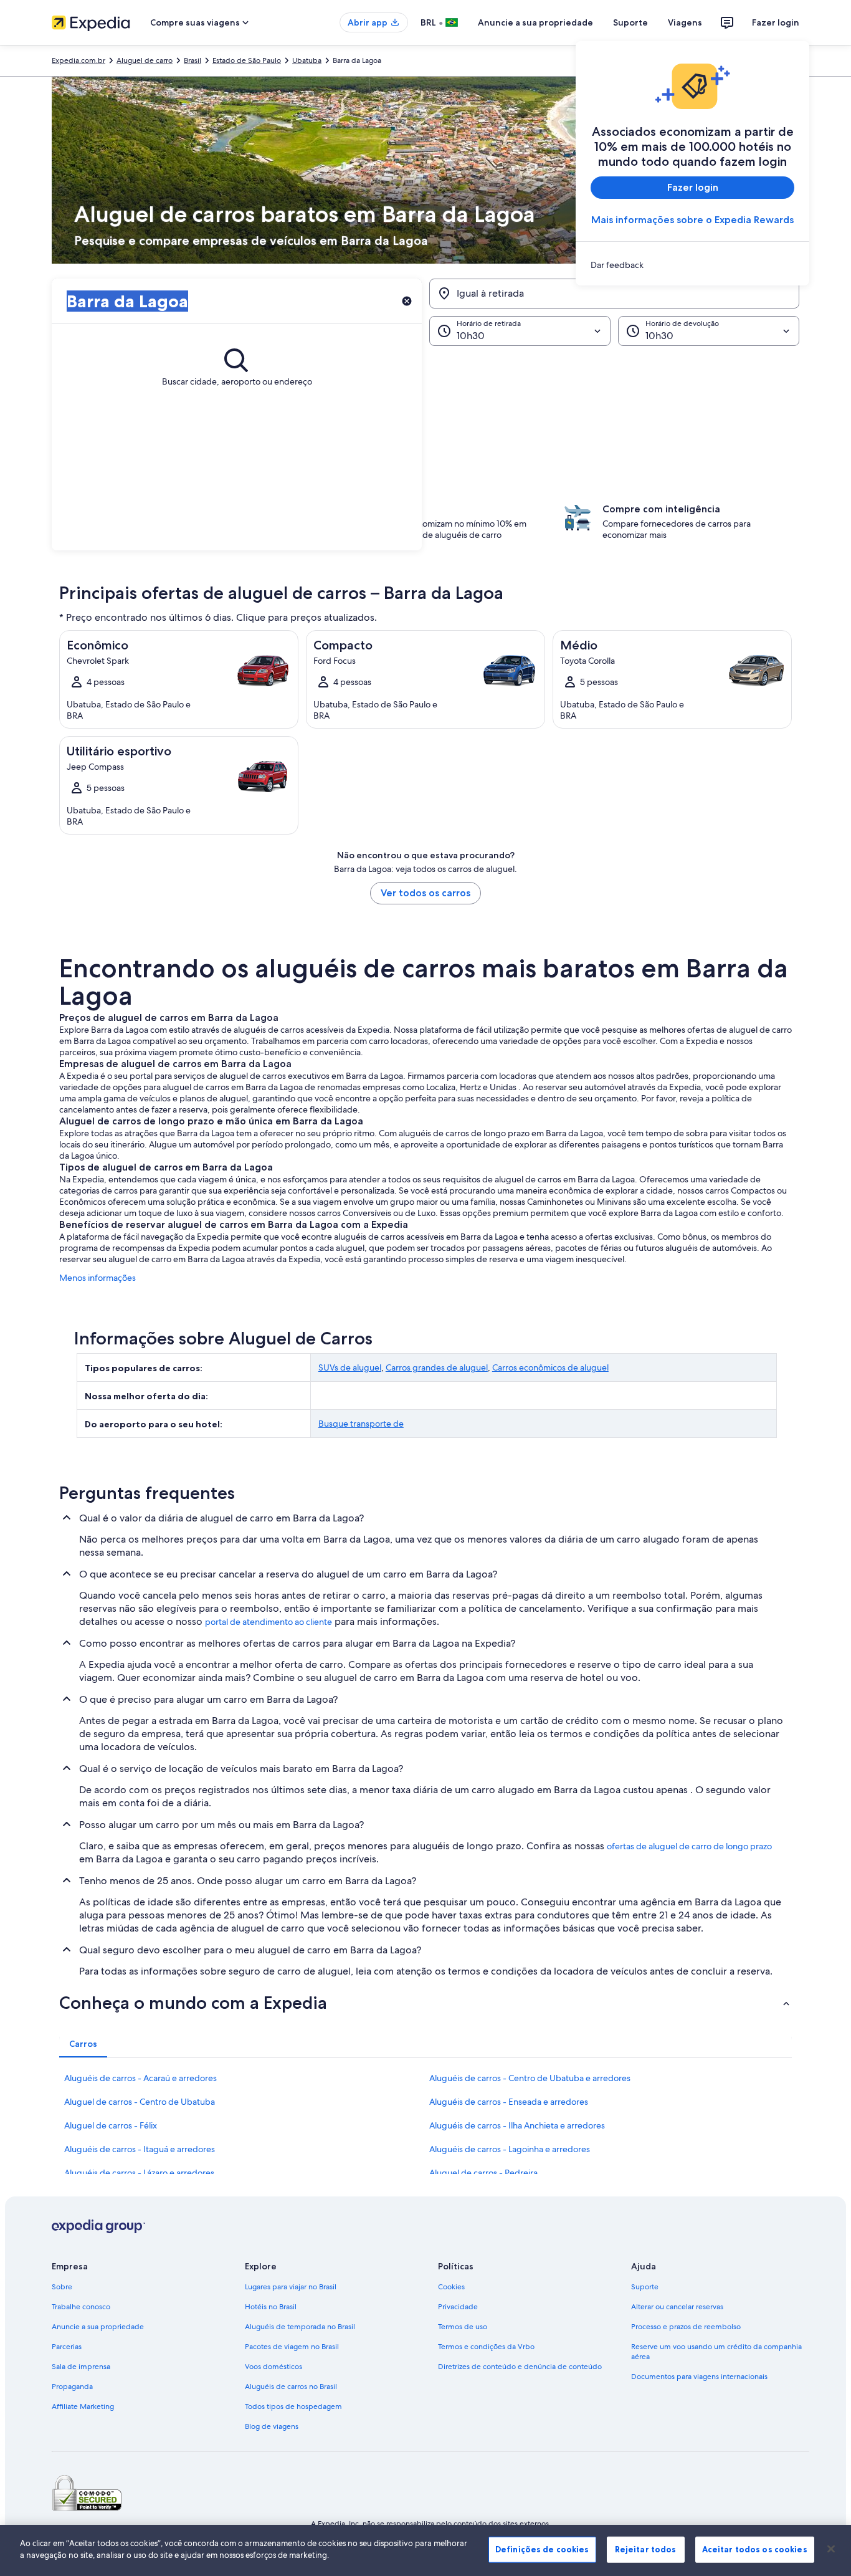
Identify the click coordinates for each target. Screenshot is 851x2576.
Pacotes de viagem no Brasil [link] (292, 2347)
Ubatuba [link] (307, 60)
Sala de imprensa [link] (81, 2367)
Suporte (630, 22)
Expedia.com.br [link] (78, 60)
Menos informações (97, 1278)
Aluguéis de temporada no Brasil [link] (300, 2327)
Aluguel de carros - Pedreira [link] (483, 2173)
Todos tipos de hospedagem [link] (293, 2406)
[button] (425, 408)
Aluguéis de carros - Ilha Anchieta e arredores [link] (517, 2125)
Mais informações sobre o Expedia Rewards (692, 220)
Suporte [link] (645, 2287)
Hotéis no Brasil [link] (271, 2307)
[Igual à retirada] (614, 294)
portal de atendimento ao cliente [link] (269, 1622)
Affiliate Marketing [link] (83, 2406)
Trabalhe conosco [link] (81, 2307)
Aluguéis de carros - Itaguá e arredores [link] (140, 2149)
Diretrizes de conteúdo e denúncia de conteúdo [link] (520, 2367)
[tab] (83, 2044)
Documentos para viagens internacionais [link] (699, 2377)
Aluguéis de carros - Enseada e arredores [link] (509, 2102)
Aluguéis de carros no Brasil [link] (291, 2387)
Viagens (685, 22)
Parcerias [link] (67, 2347)
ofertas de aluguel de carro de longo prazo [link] (689, 1846)
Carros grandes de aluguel (437, 1367)
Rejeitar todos (646, 2549)
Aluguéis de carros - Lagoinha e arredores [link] (510, 2149)
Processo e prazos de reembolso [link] (686, 2327)
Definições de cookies (542, 2549)
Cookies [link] (451, 2287)
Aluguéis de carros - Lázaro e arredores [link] (139, 2173)
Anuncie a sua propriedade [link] (98, 2327)
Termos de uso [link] (463, 2327)
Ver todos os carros (425, 893)
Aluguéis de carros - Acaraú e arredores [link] (140, 2078)
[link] (692, 265)
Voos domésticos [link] (273, 2367)
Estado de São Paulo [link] (247, 60)
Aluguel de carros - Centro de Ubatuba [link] (140, 2102)
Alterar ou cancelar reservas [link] (677, 2307)
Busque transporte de (361, 1424)
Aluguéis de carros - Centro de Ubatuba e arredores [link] (530, 2078)
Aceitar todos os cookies (755, 2549)
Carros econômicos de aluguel (550, 1367)
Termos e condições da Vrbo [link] (486, 2347)
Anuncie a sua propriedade (535, 22)
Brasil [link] (193, 60)
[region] (425, 2550)
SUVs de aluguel (350, 1367)
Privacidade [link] (458, 2307)
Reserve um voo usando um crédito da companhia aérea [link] (716, 2352)
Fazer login (776, 22)
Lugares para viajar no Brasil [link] (291, 2287)
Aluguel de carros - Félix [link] (111, 2125)
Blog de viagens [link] (272, 2426)
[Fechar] (831, 2549)
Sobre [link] (62, 2287)
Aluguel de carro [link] (145, 60)
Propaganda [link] (72, 2387)
